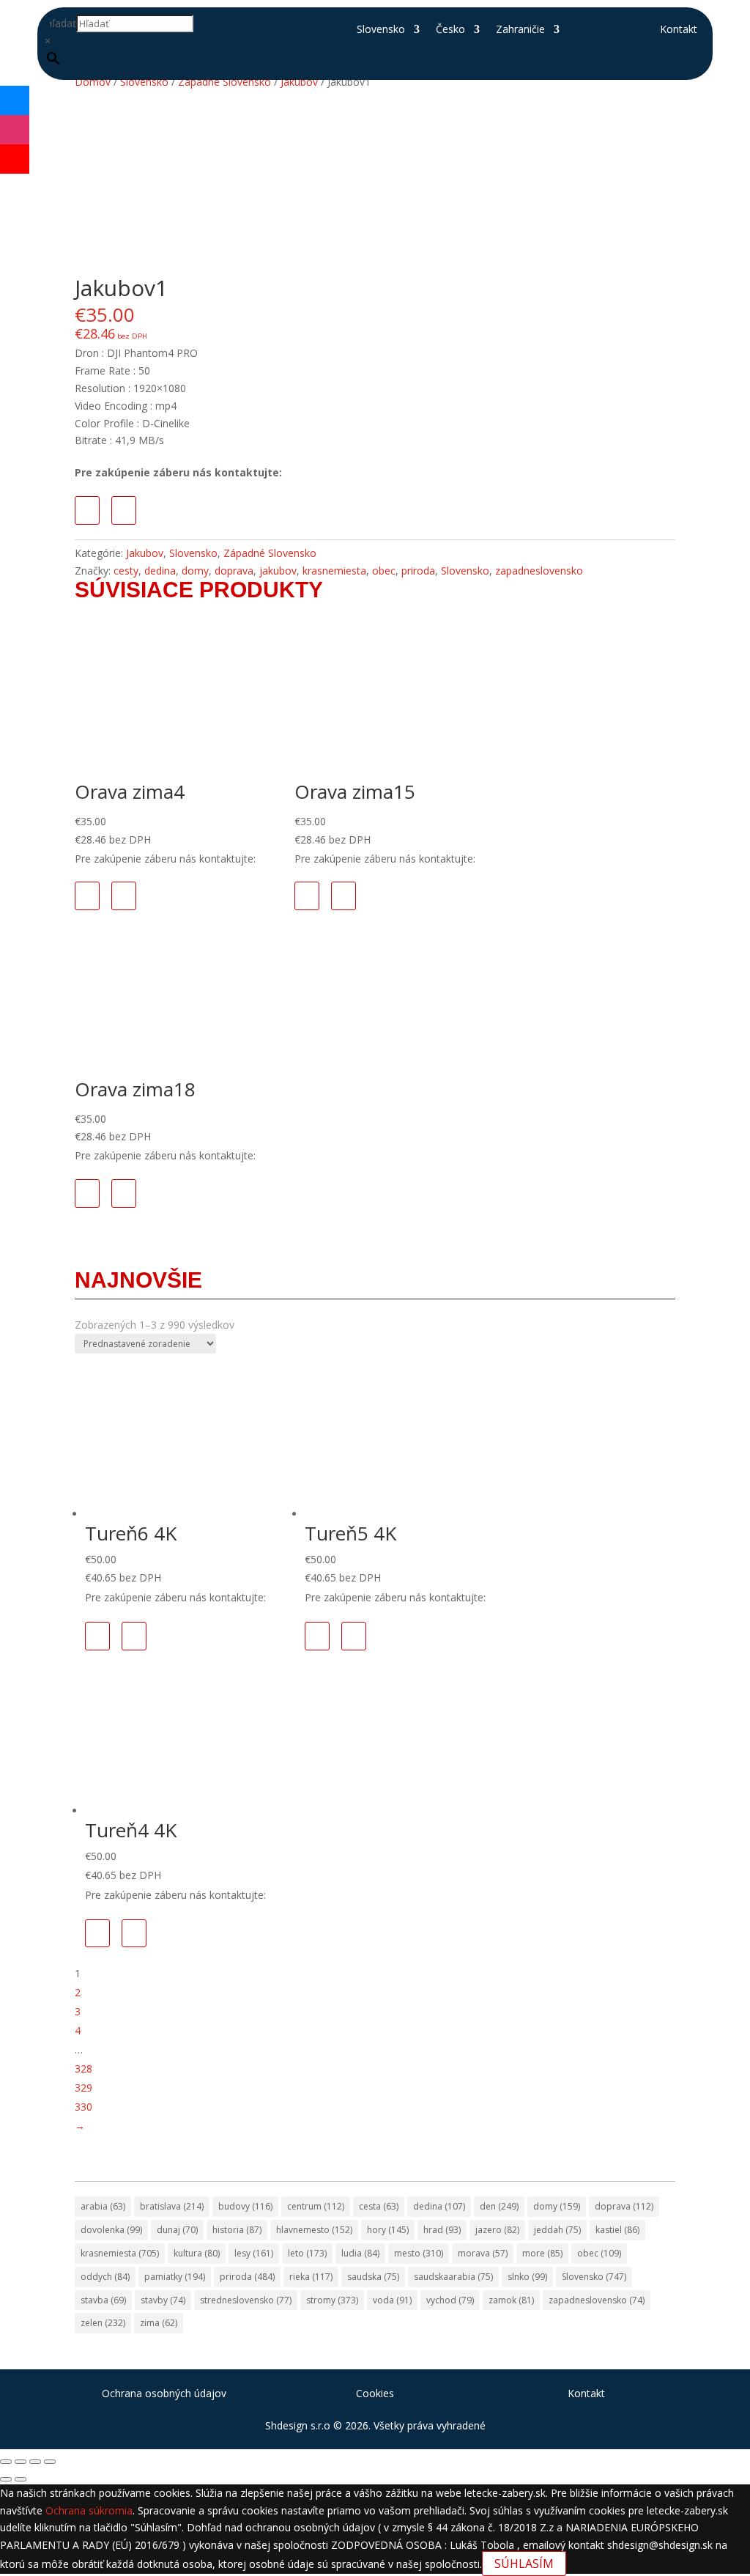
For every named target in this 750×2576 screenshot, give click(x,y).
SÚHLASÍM (524, 2564)
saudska (373, 2277)
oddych (105, 2277)
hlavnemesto (314, 2230)
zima (159, 2323)
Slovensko (381, 30)
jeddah (557, 2230)
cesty (126, 571)
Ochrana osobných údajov (164, 2393)
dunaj (177, 2230)
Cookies (375, 2393)
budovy (245, 2206)
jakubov (278, 571)
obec (384, 571)
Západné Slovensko (270, 553)
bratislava (172, 2206)
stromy (332, 2300)
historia (237, 2230)
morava (483, 2253)
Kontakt (679, 30)
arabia (103, 2206)
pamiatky (175, 2277)
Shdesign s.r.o (298, 2425)
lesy (254, 2253)
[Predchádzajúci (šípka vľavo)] (6, 2479)
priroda (418, 571)
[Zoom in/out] (6, 2462)
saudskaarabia (453, 2277)
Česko (450, 30)
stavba (103, 2300)
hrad (442, 2230)
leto (307, 2253)
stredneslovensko (246, 2300)
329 (83, 2088)
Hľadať (60, 23)
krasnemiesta (334, 571)
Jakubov (145, 553)
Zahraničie (520, 30)
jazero (497, 2230)
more (542, 2253)
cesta (379, 2206)
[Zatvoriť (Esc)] (50, 2462)
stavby (163, 2300)
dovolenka (111, 2230)
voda (392, 2300)
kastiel (617, 2230)
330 (83, 2107)
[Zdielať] (35, 2462)
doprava (234, 571)
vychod (450, 2300)
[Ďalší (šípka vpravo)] (21, 2479)
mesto (419, 2253)
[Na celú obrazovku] (21, 2462)
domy (195, 571)
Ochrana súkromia (89, 2510)
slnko (527, 2277)
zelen (103, 2323)
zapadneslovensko (539, 571)
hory (388, 2230)
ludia (360, 2253)
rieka (311, 2277)
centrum (316, 2206)
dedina (160, 571)
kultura (197, 2253)
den (499, 2206)
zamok (511, 2300)
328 (83, 2068)
